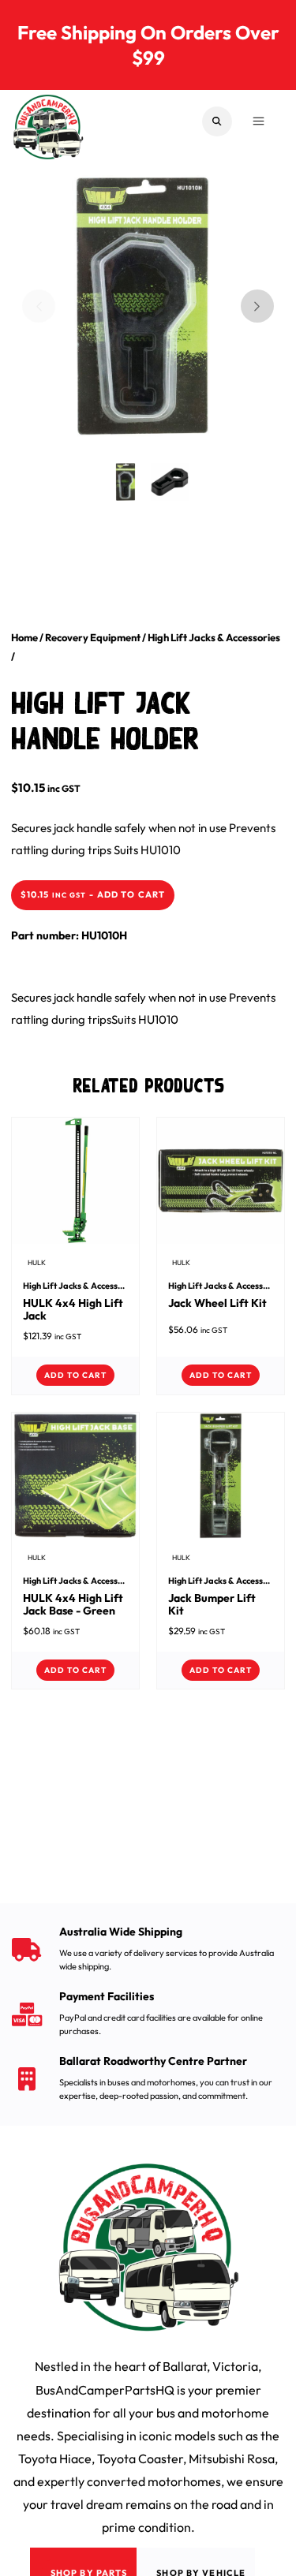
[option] (137, 301)
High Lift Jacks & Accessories (214, 637)
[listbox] (137, 317)
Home (24, 637)
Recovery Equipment (93, 637)
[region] (148, 306)
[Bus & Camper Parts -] (48, 121)
